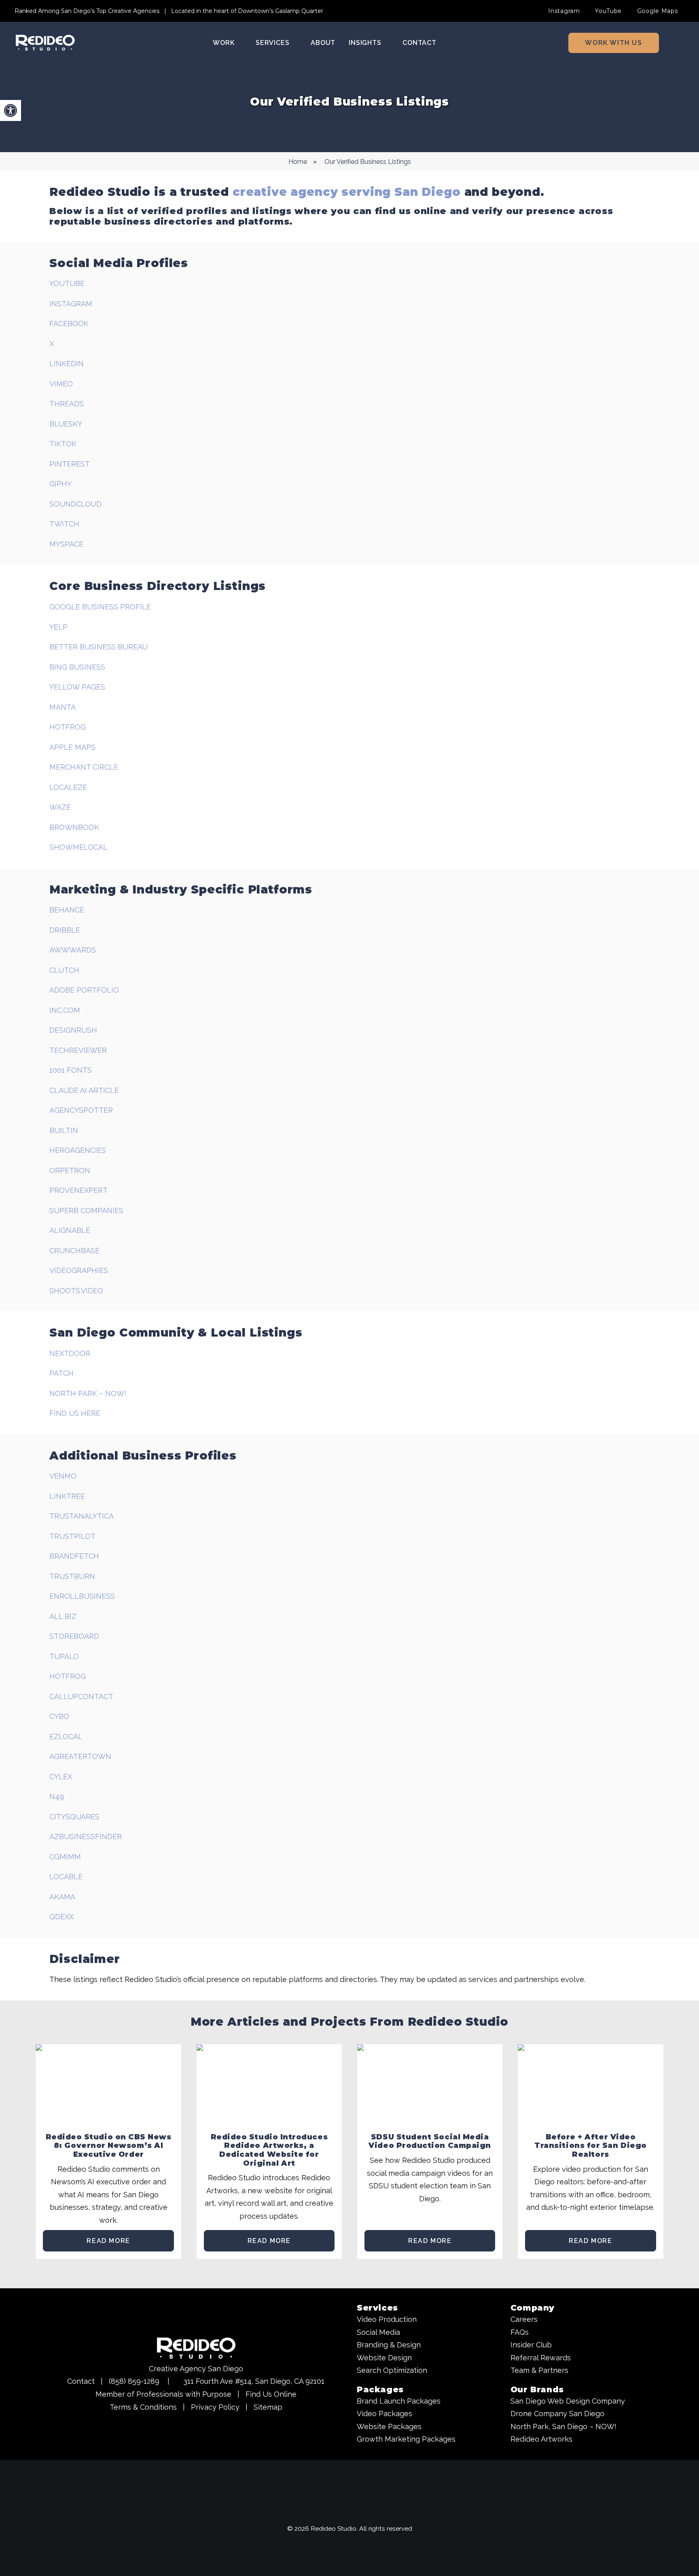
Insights (365, 43)
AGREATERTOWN (80, 1756)
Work (223, 43)
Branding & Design (389, 2345)
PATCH (61, 1373)
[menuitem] (568, 11)
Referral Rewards (541, 2358)
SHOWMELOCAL (78, 847)
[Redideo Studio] (45, 43)
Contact (419, 43)
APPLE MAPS (72, 747)
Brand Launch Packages (399, 2401)
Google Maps (658, 11)
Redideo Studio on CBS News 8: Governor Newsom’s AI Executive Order (109, 2146)
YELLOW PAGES (77, 687)
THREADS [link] (67, 404)
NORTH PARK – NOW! (88, 1393)
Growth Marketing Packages (406, 2439)
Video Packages (384, 2414)
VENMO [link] (63, 1476)
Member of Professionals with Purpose (163, 2394)
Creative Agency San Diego (196, 2369)
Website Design (384, 2358)
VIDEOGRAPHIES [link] (79, 1270)
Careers (524, 2319)
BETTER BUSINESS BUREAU (98, 647)
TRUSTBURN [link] (72, 1576)
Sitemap (268, 2407)
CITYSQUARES (74, 1817)
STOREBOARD (74, 1636)
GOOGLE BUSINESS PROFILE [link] (100, 607)
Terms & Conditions (143, 2407)
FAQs (520, 2332)
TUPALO (64, 1656)
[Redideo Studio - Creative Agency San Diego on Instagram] (320, 2510)
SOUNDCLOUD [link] (75, 504)
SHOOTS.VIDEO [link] (76, 1291)
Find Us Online (271, 2394)
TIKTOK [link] (63, 444)
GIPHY (60, 484)
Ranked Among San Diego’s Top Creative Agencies (87, 11)
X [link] (52, 344)
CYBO (59, 1716)
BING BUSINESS (77, 667)
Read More (108, 2241)
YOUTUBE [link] (67, 283)
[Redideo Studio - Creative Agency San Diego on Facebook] (335, 2510)
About (323, 43)
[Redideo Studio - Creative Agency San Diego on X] (350, 2510)
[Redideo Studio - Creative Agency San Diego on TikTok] (410, 2510)
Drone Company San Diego (557, 2414)
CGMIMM (65, 1857)
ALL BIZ (63, 1616)
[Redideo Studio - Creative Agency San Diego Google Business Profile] (290, 2510)
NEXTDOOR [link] (70, 1353)
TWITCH (64, 524)
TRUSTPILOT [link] (72, 1536)
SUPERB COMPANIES (86, 1211)
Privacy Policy (215, 2407)
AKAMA (62, 1897)
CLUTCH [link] (64, 970)
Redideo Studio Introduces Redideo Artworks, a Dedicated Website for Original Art (269, 2150)
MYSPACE (66, 544)
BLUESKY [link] (66, 424)
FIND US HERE (75, 1413)
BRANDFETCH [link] (74, 1556)
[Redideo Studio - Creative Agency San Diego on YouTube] (305, 2510)
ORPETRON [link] (70, 1170)
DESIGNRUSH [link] (73, 1030)
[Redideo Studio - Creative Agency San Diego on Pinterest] (380, 2510)
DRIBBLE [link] (65, 930)
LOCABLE (66, 1877)
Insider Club (531, 2345)
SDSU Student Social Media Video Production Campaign (430, 2141)
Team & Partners (539, 2370)
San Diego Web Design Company (568, 2401)
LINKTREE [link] (67, 1496)
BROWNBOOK (74, 827)
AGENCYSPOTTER (81, 1110)
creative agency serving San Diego (347, 192)
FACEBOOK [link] (69, 324)
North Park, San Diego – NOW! (563, 2426)
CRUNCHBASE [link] (74, 1251)
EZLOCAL (66, 1737)
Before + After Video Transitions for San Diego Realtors (591, 2146)
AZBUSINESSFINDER (86, 1837)
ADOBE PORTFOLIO (84, 990)
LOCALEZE (68, 787)
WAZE (60, 807)
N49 (57, 1796)
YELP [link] (58, 627)
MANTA (62, 707)
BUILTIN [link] (64, 1130)
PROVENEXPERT (78, 1190)
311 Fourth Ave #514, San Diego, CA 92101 (254, 2381)
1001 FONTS (71, 1070)
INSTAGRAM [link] (71, 304)
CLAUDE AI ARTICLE (84, 1090)
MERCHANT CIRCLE (84, 767)
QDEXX (61, 1917)
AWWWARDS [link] (73, 950)
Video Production (387, 2319)
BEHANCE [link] (67, 910)
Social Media (378, 2332)
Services (272, 43)
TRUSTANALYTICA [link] (82, 1516)
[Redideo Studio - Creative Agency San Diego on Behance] (395, 2510)
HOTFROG (68, 727)
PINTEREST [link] (70, 464)
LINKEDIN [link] (67, 364)
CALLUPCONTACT (81, 1696)
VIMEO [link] (61, 384)
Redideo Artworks (541, 2439)
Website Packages (389, 2426)
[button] (681, 43)
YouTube (608, 11)
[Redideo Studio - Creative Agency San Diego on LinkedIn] (365, 2510)
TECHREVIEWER (78, 1050)
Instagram (564, 11)
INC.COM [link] (65, 1010)
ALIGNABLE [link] (70, 1230)
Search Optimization (392, 2370)
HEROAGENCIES (78, 1150)
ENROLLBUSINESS (82, 1596)
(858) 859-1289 (134, 2381)
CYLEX (61, 1777)
